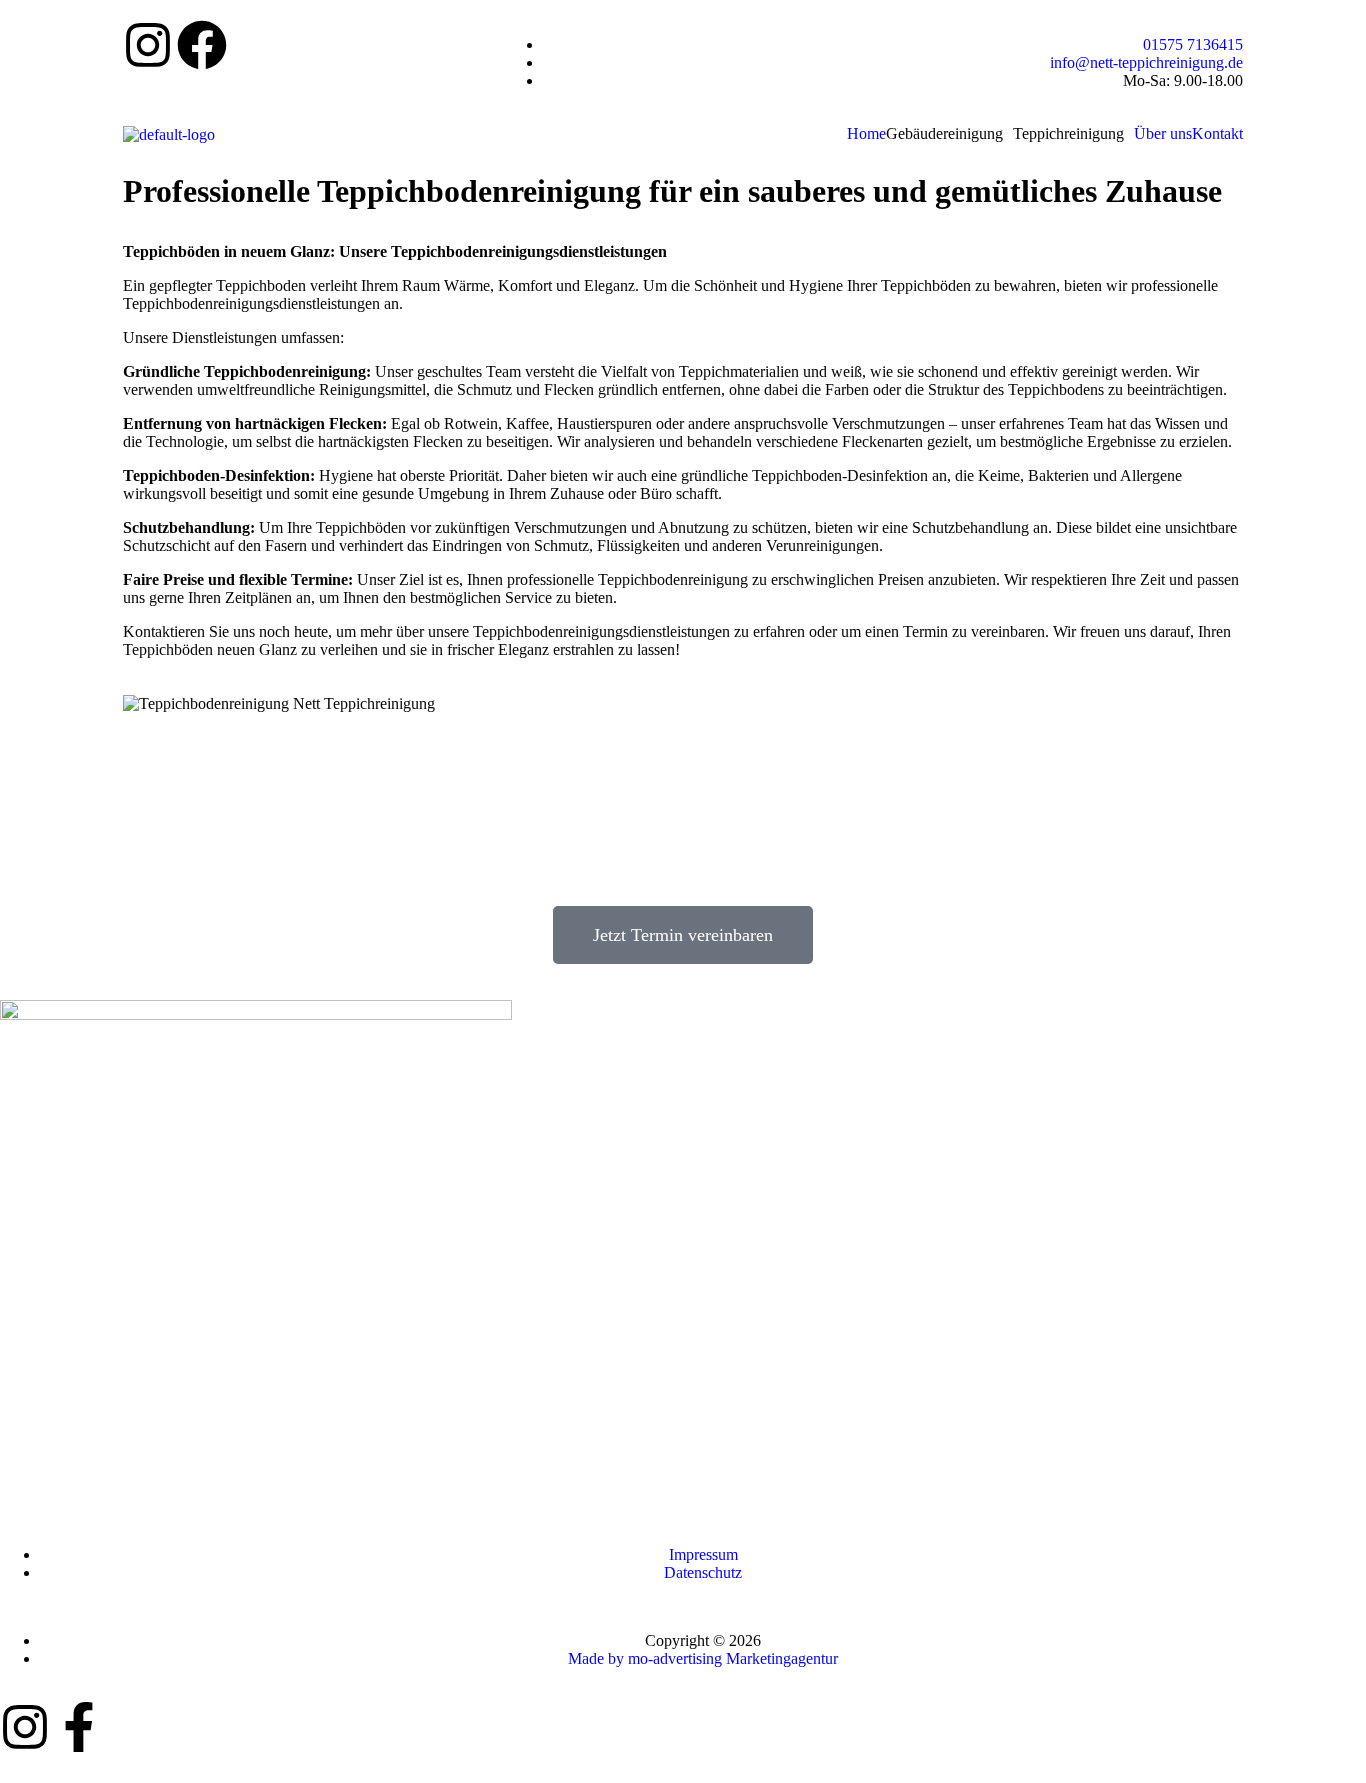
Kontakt (1217, 134)
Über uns (1163, 134)
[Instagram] (148, 45)
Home (866, 134)
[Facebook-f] (79, 1727)
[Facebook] (202, 45)
